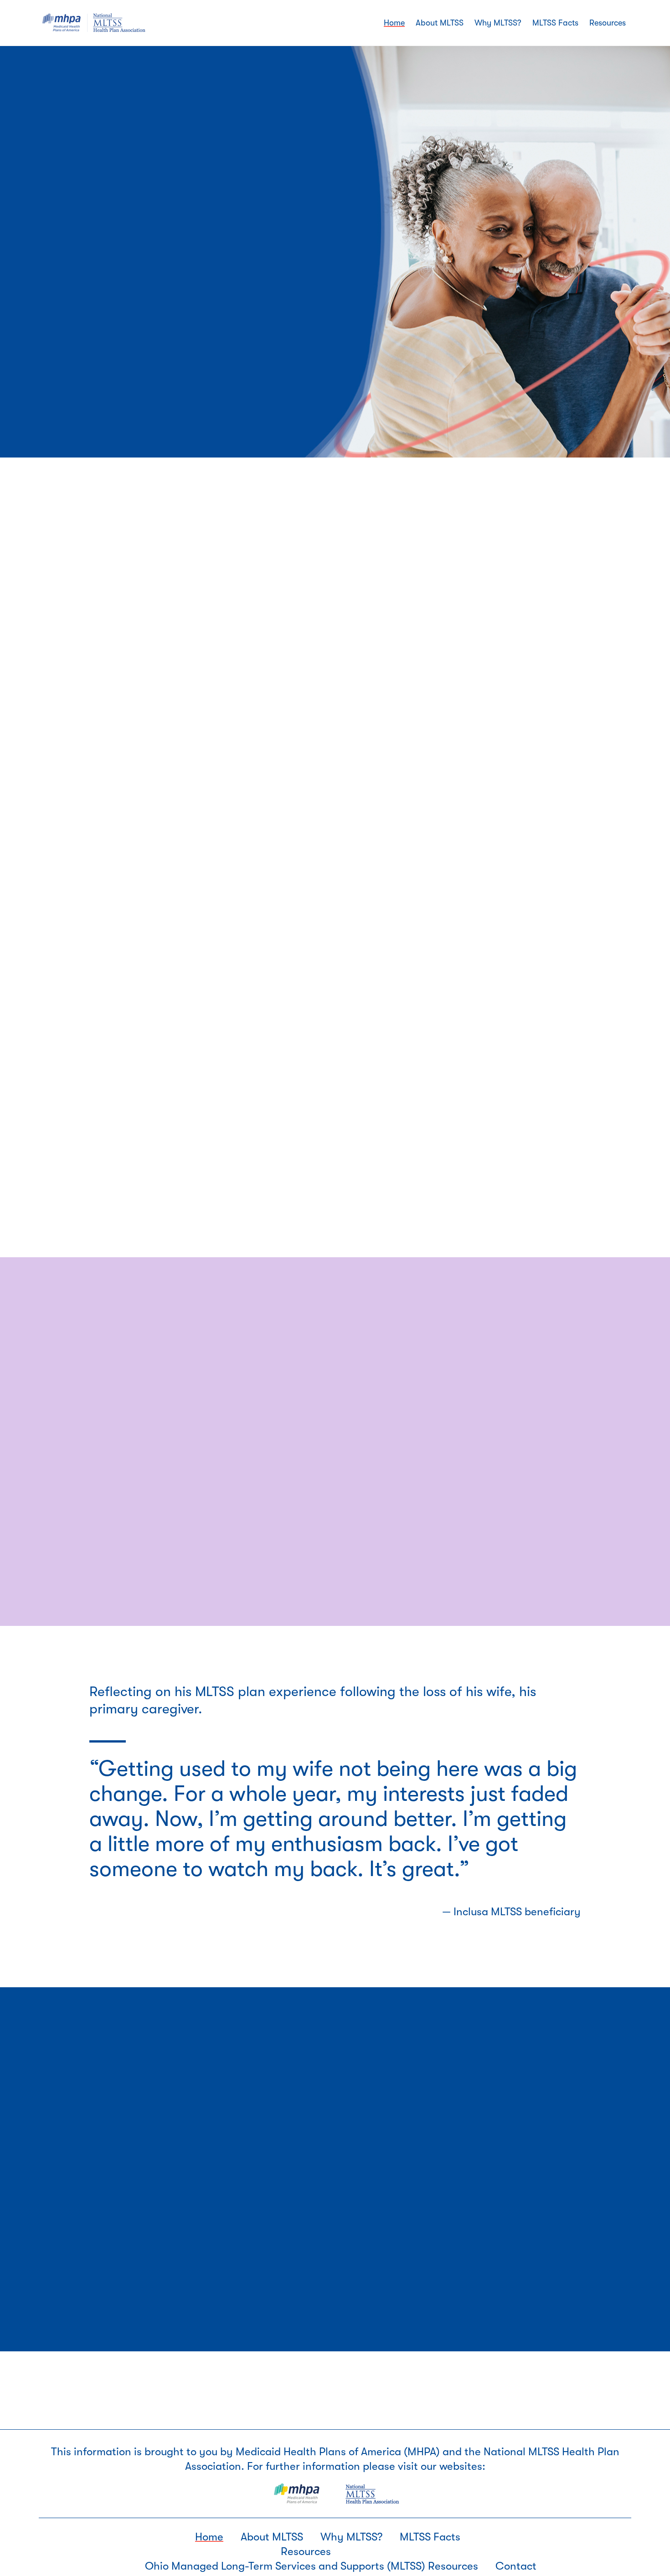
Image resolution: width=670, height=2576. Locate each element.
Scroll (75, 362)
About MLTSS (272, 2537)
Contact (516, 2566)
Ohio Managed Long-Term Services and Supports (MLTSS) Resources (312, 2566)
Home (209, 2537)
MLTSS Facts (430, 2537)
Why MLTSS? (351, 2537)
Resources (306, 2551)
